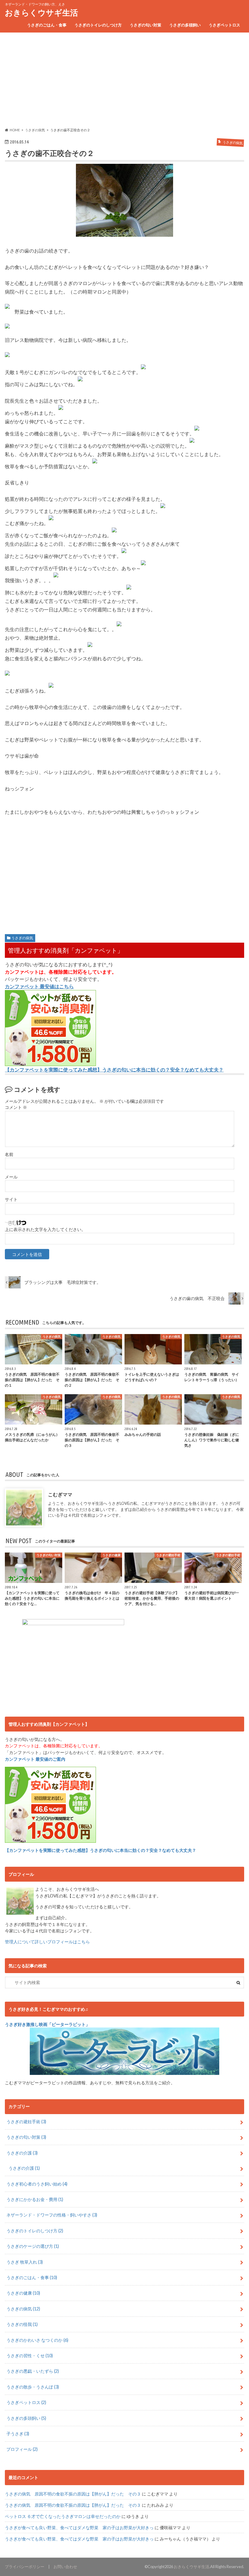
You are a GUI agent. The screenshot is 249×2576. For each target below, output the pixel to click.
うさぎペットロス (224, 25)
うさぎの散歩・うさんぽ (33, 2387)
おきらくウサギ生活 (41, 12)
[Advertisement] (124, 80)
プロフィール (22, 2449)
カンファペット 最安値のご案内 (35, 1759)
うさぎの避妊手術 (26, 2122)
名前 (9, 1154)
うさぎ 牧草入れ (25, 2262)
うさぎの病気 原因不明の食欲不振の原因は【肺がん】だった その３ (73, 2494)
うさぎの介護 (22, 2153)
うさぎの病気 (22, 938)
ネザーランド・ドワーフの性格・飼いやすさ (52, 2215)
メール (11, 1177)
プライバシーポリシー (25, 2567)
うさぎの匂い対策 (145, 25)
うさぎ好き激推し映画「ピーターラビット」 (47, 2024)
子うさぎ (18, 2434)
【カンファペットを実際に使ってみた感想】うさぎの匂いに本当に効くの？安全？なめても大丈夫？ (114, 1070)
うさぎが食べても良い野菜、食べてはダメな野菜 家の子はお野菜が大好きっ (79, 2528)
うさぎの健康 (23, 2293)
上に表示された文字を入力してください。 (45, 1230)
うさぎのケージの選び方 (33, 2246)
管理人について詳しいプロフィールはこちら (47, 1942)
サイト (11, 1199)
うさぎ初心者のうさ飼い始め (37, 2184)
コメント (16, 1107)
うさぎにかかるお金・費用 (35, 2199)
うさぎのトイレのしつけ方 (98, 25)
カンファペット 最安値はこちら (39, 986)
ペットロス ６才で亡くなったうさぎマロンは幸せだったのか (63, 2516)
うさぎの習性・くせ (30, 2356)
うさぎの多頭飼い (185, 25)
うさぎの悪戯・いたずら (33, 2371)
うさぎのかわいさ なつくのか (37, 2340)
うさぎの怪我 (22, 2324)
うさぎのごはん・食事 (47, 25)
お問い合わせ (65, 2567)
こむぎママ (60, 1494)
